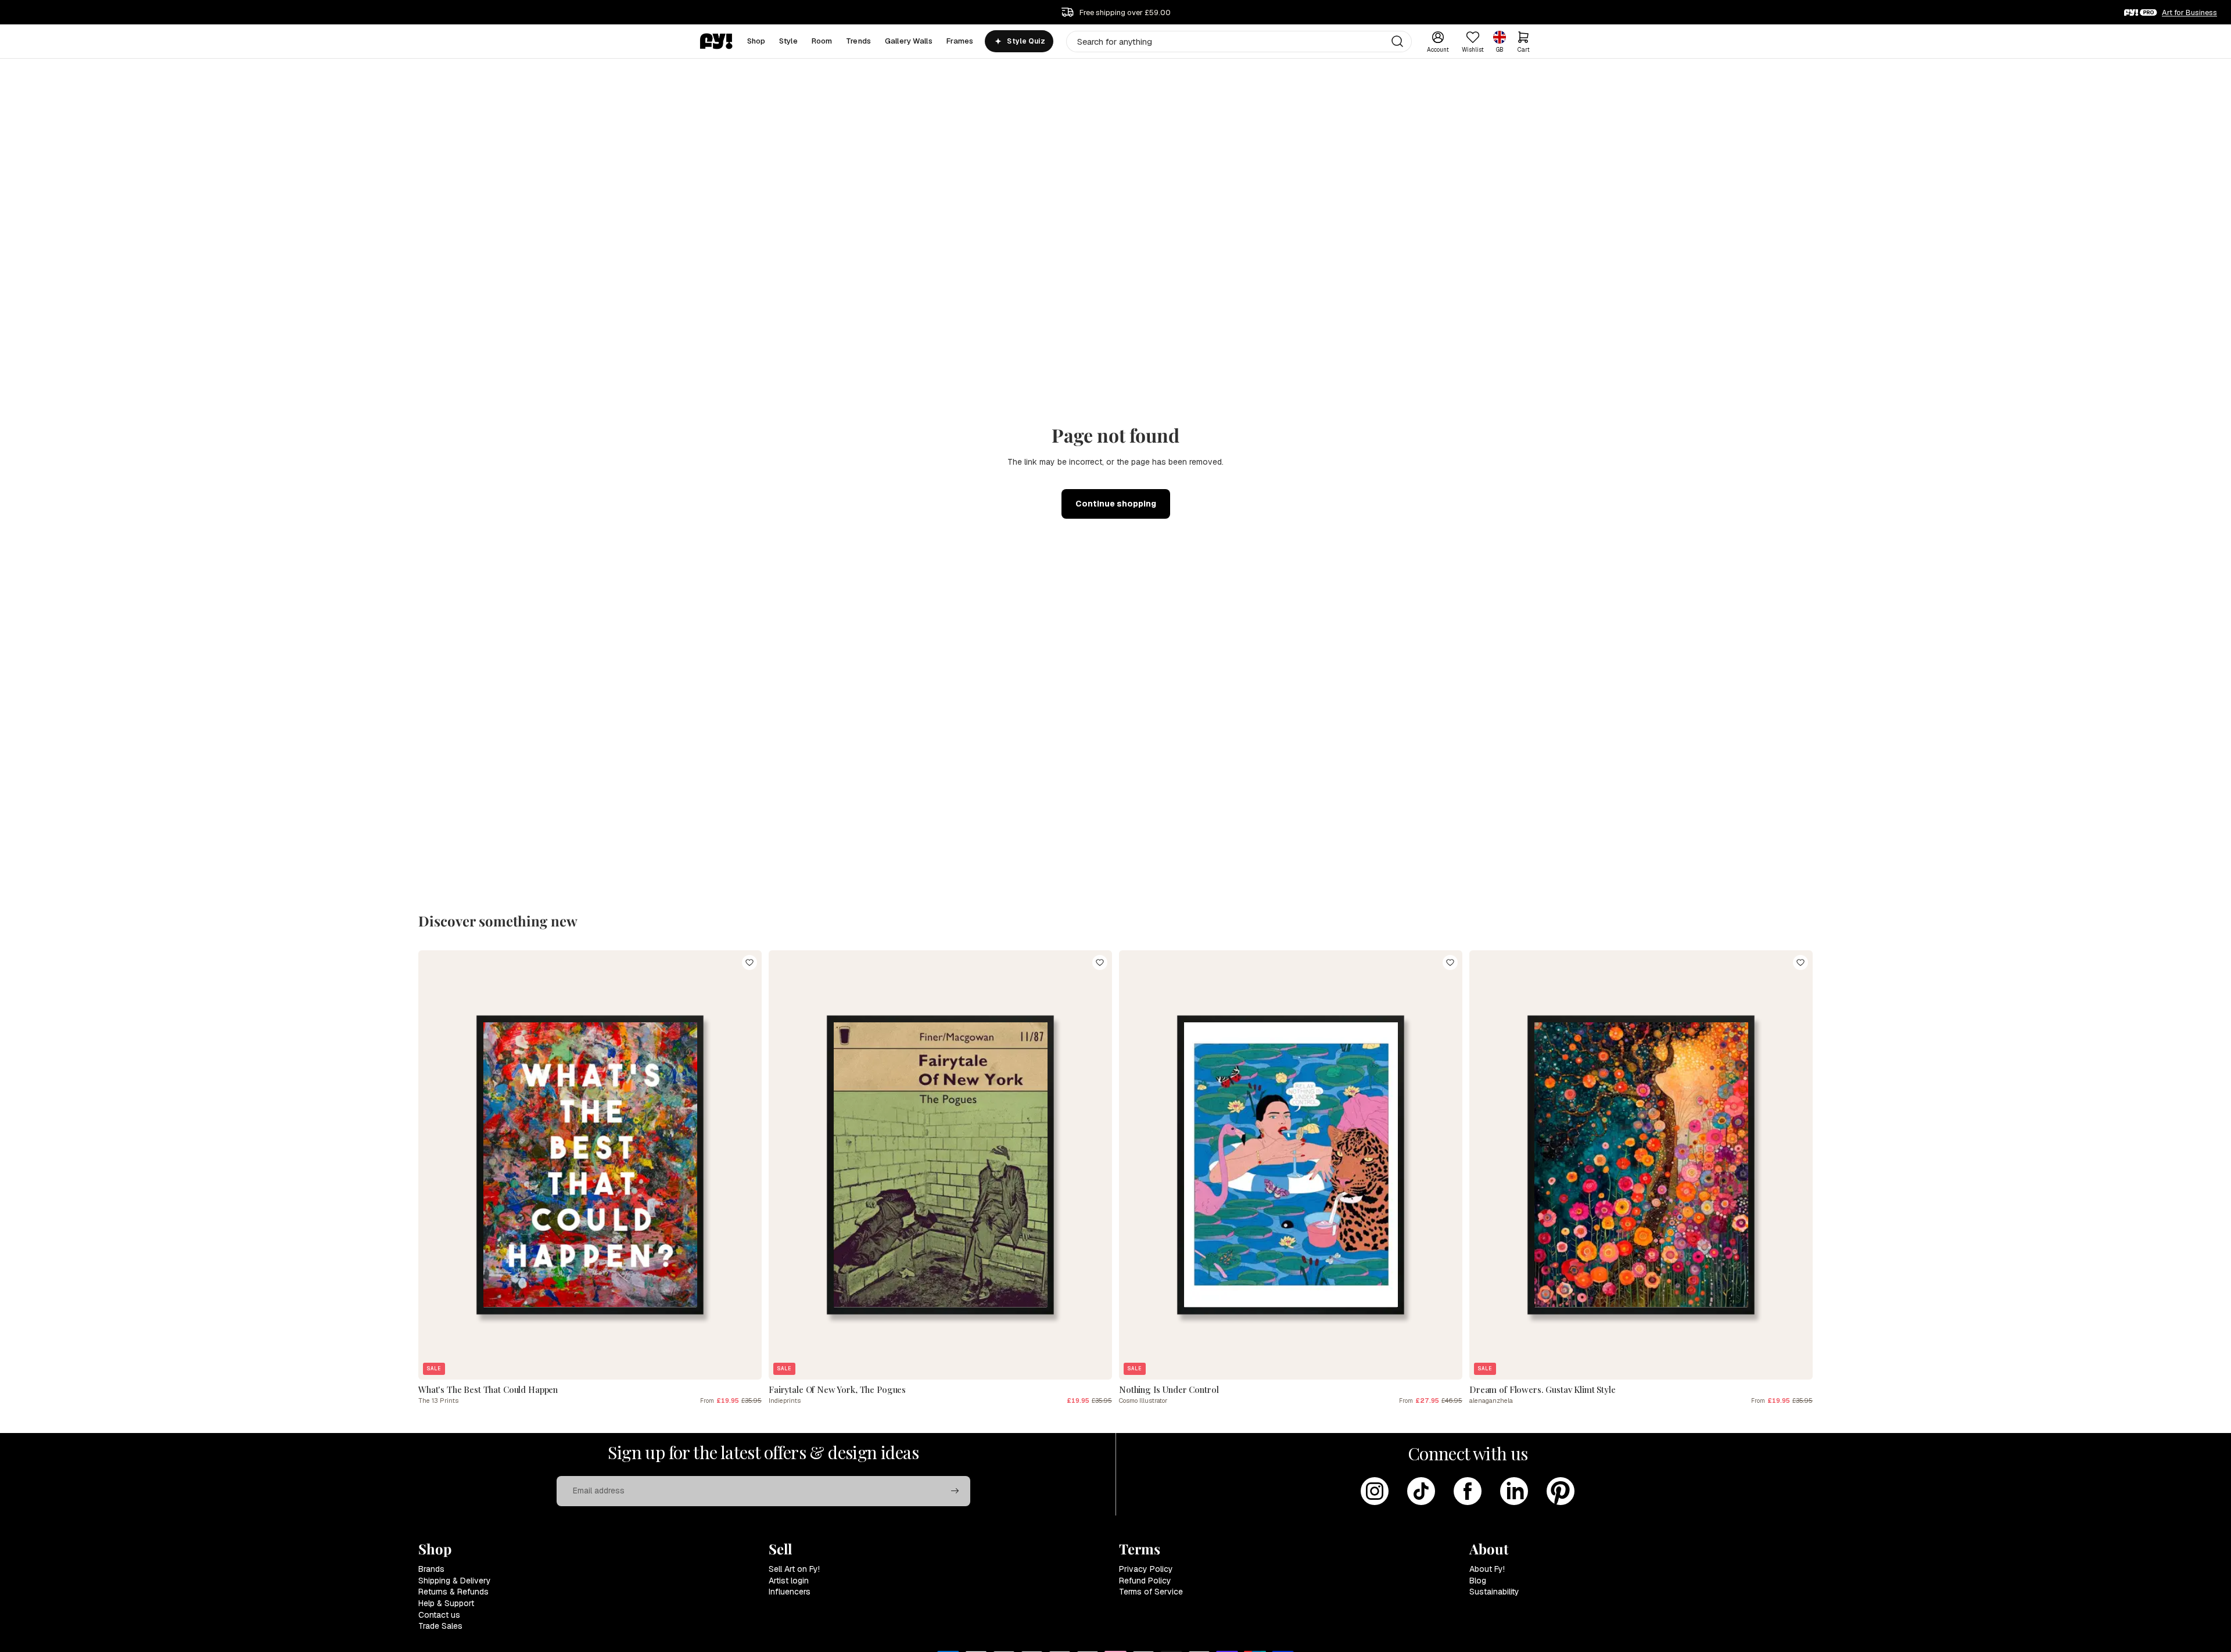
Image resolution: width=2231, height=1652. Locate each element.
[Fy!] (716, 41)
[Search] (1397, 41)
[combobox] (1239, 42)
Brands (431, 1569)
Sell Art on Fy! (794, 1569)
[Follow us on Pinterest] (1561, 1491)
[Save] (749, 963)
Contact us (439, 1615)
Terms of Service (1151, 1592)
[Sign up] (955, 1491)
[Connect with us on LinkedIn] (1514, 1491)
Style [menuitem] (788, 41)
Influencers (790, 1592)
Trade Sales (440, 1626)
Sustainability (1494, 1592)
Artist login (789, 1581)
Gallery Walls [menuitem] (909, 41)
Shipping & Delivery (455, 1581)
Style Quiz (1026, 41)
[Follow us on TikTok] (1421, 1491)
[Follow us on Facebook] (1468, 1491)
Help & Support (446, 1603)
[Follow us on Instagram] (1375, 1491)
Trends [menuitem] (858, 41)
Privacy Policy (1146, 1569)
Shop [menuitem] (756, 41)
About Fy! (1487, 1569)
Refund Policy (1145, 1581)
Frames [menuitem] (960, 41)
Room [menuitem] (822, 41)
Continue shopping (1116, 504)
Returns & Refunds (453, 1592)
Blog (1478, 1581)
